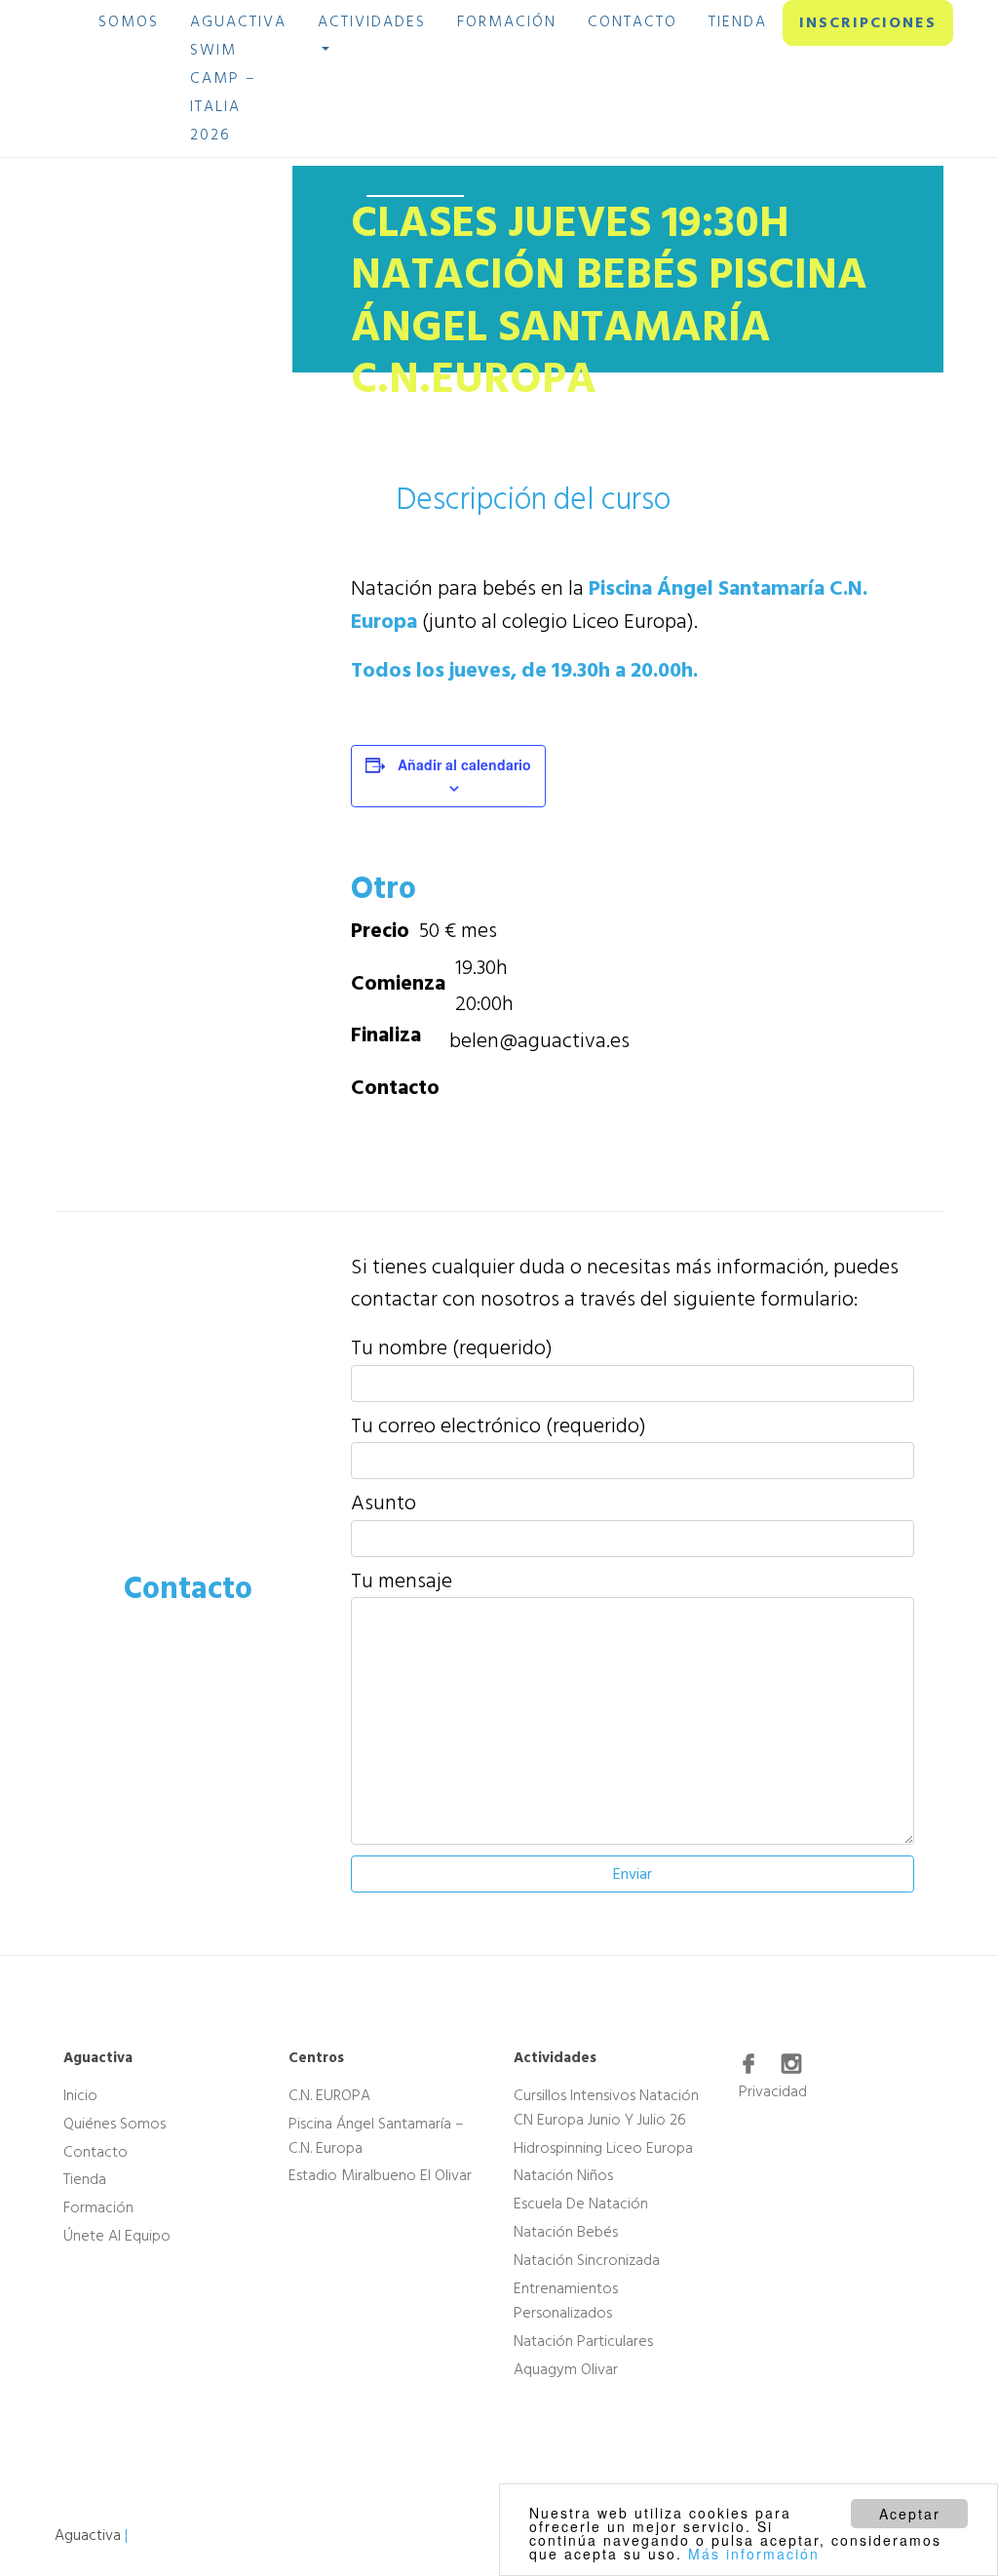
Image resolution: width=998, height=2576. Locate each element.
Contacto (96, 2151)
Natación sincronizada (587, 2260)
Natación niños (563, 2175)
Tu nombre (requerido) (452, 1348)
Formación (98, 2207)
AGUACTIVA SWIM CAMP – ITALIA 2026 (238, 78)
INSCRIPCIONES (868, 22)
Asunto (384, 1503)
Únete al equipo (117, 2236)
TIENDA (738, 21)
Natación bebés (566, 2232)
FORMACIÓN (507, 21)
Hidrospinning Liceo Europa (603, 2147)
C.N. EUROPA (329, 2095)
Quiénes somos (115, 2124)
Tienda (85, 2179)
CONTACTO (633, 21)
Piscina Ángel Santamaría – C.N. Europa (376, 2136)
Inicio (80, 2095)
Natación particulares (583, 2341)
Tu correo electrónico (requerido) (499, 1426)
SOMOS (129, 21)
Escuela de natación (581, 2204)
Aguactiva (88, 2535)
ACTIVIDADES (372, 21)
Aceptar (910, 2514)
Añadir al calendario (464, 764)
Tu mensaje (402, 1581)
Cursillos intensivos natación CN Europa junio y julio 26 (606, 2108)
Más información (754, 2554)
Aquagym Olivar (566, 2369)
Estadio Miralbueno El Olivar (380, 2175)
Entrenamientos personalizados (566, 2301)
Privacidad (773, 2091)
